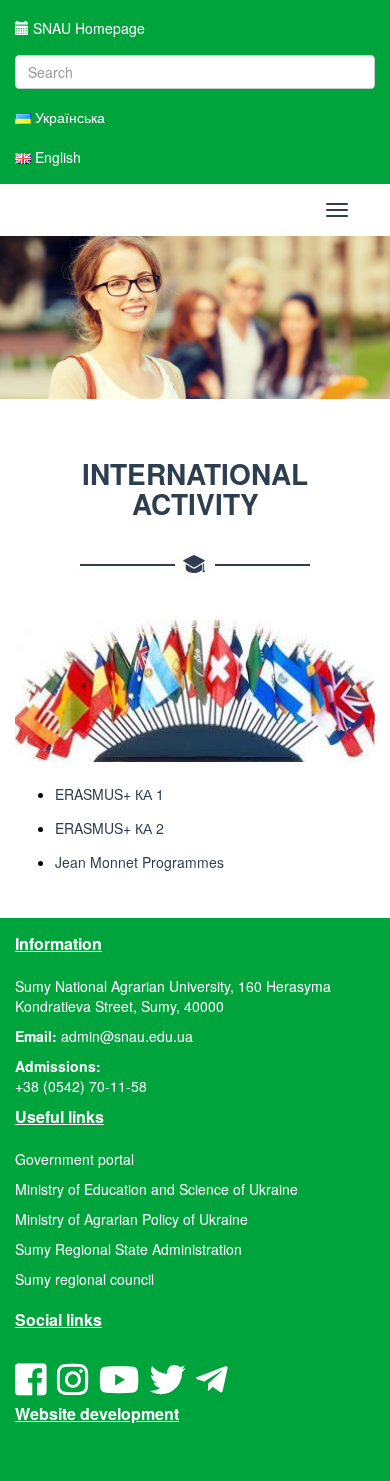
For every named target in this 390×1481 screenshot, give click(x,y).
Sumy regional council (84, 1279)
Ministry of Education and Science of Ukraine (156, 1189)
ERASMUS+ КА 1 (109, 794)
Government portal (74, 1159)
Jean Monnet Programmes (139, 862)
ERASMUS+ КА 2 (109, 828)
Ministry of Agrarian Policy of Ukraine (131, 1219)
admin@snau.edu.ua (127, 1036)
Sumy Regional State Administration (128, 1249)
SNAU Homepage (87, 28)
